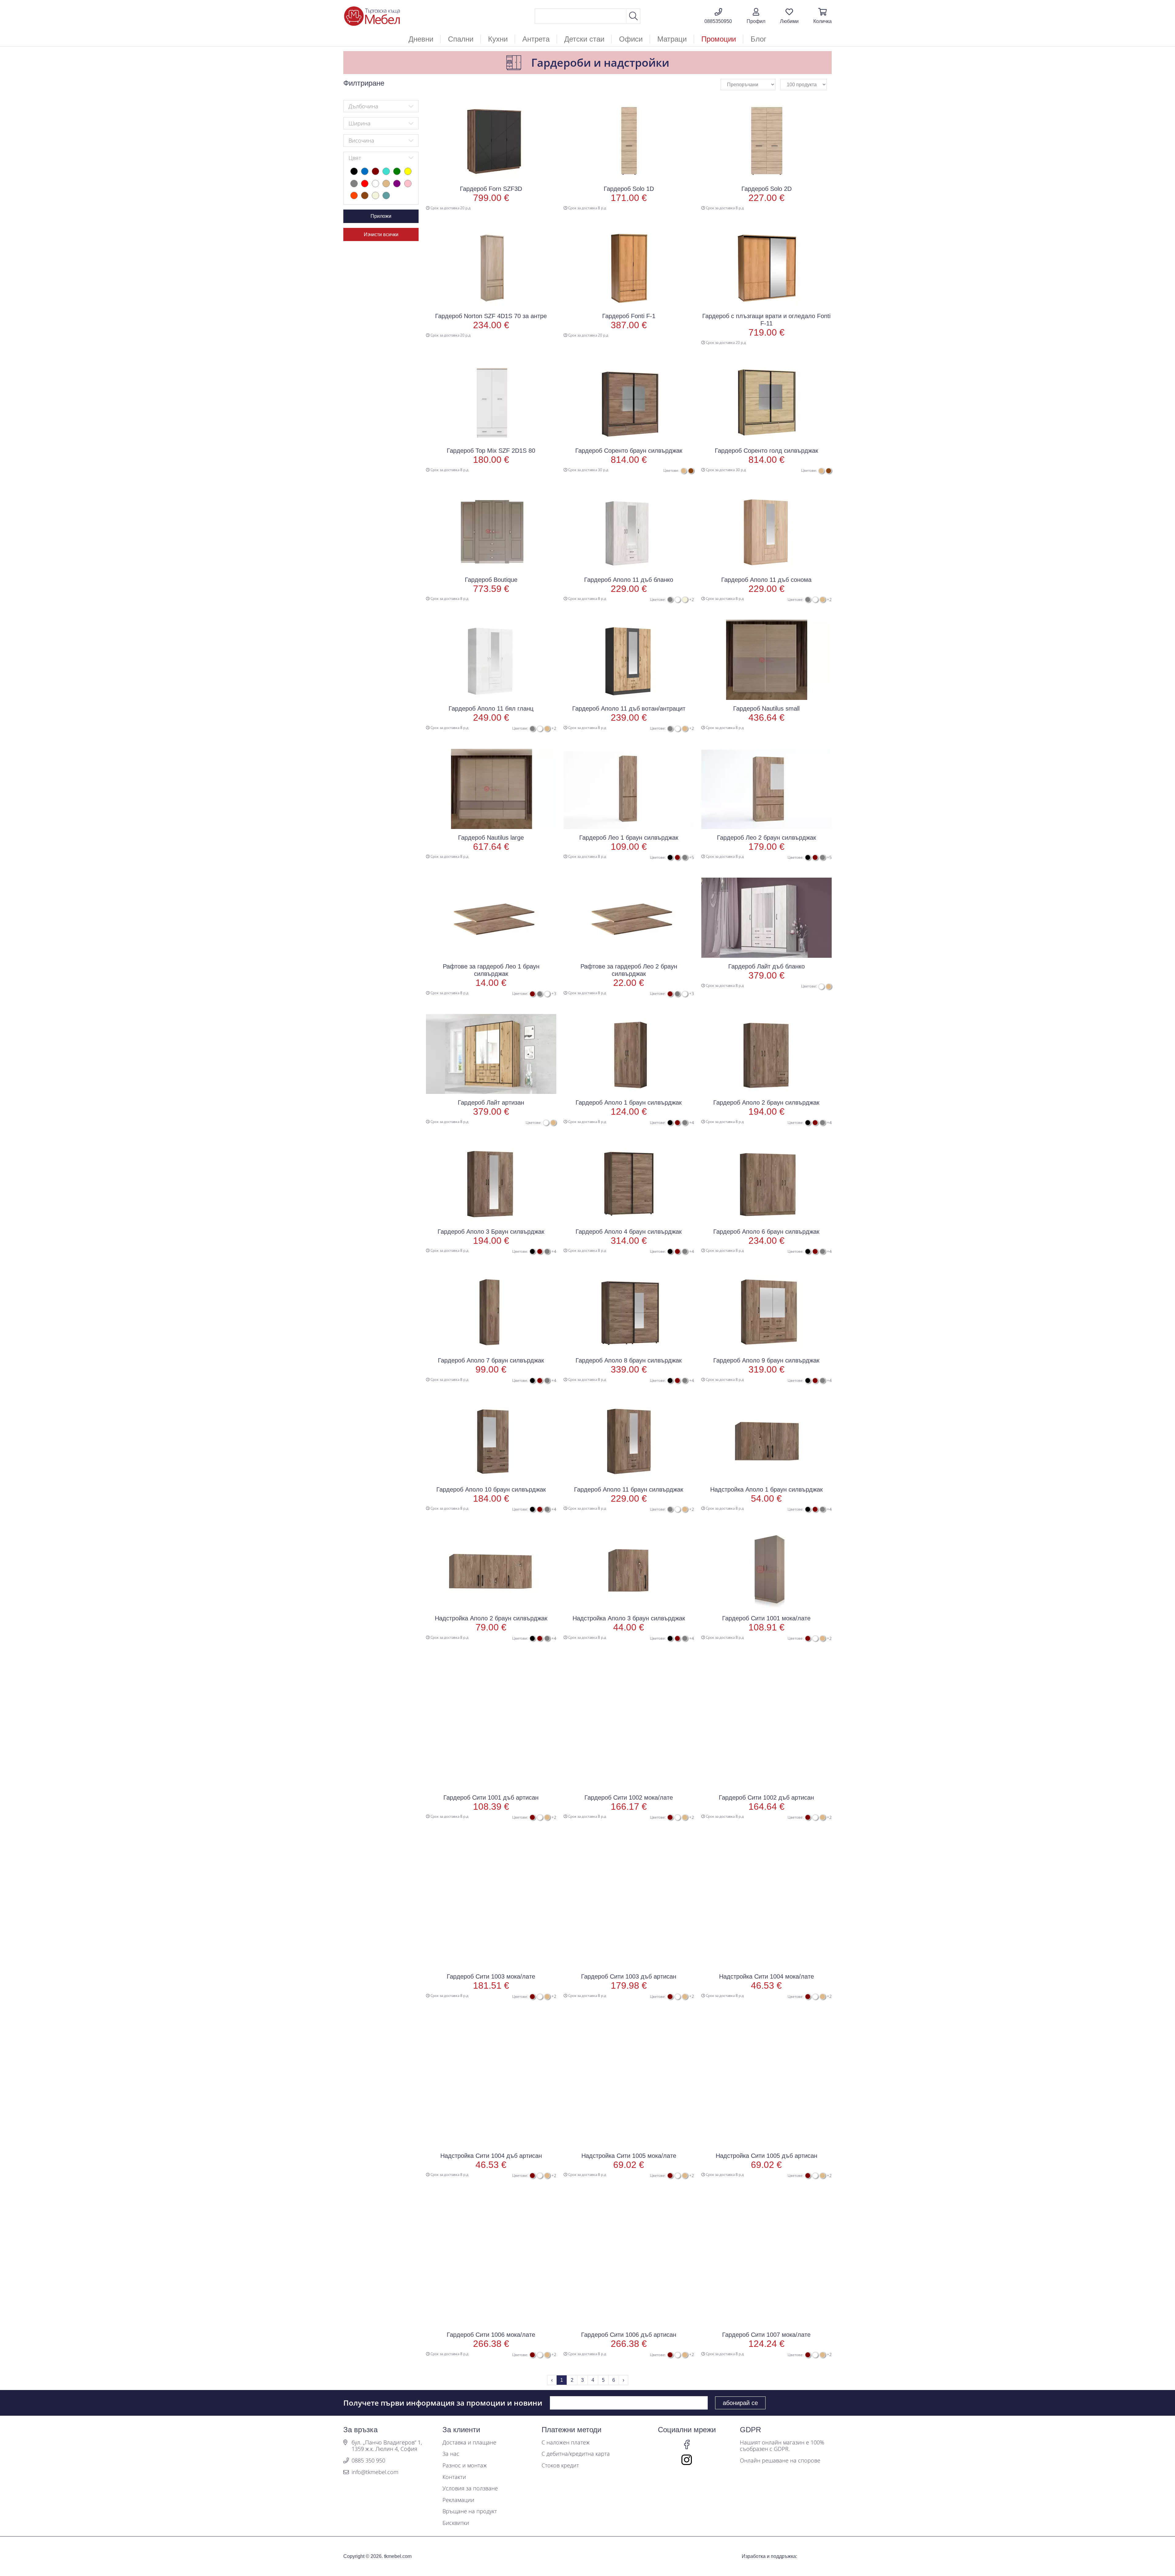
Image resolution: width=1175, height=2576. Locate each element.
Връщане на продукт (470, 2511)
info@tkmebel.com (375, 2472)
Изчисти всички (381, 234)
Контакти (454, 2477)
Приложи (381, 216)
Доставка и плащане (469, 2443)
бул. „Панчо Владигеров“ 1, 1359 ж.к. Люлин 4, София (387, 2446)
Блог (759, 39)
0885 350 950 (368, 2461)
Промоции (719, 39)
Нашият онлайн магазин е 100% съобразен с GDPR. (782, 2446)
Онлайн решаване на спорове (780, 2461)
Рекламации (458, 2500)
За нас (451, 2454)
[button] (756, 16)
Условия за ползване (470, 2489)
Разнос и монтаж (465, 2466)
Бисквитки (456, 2523)
